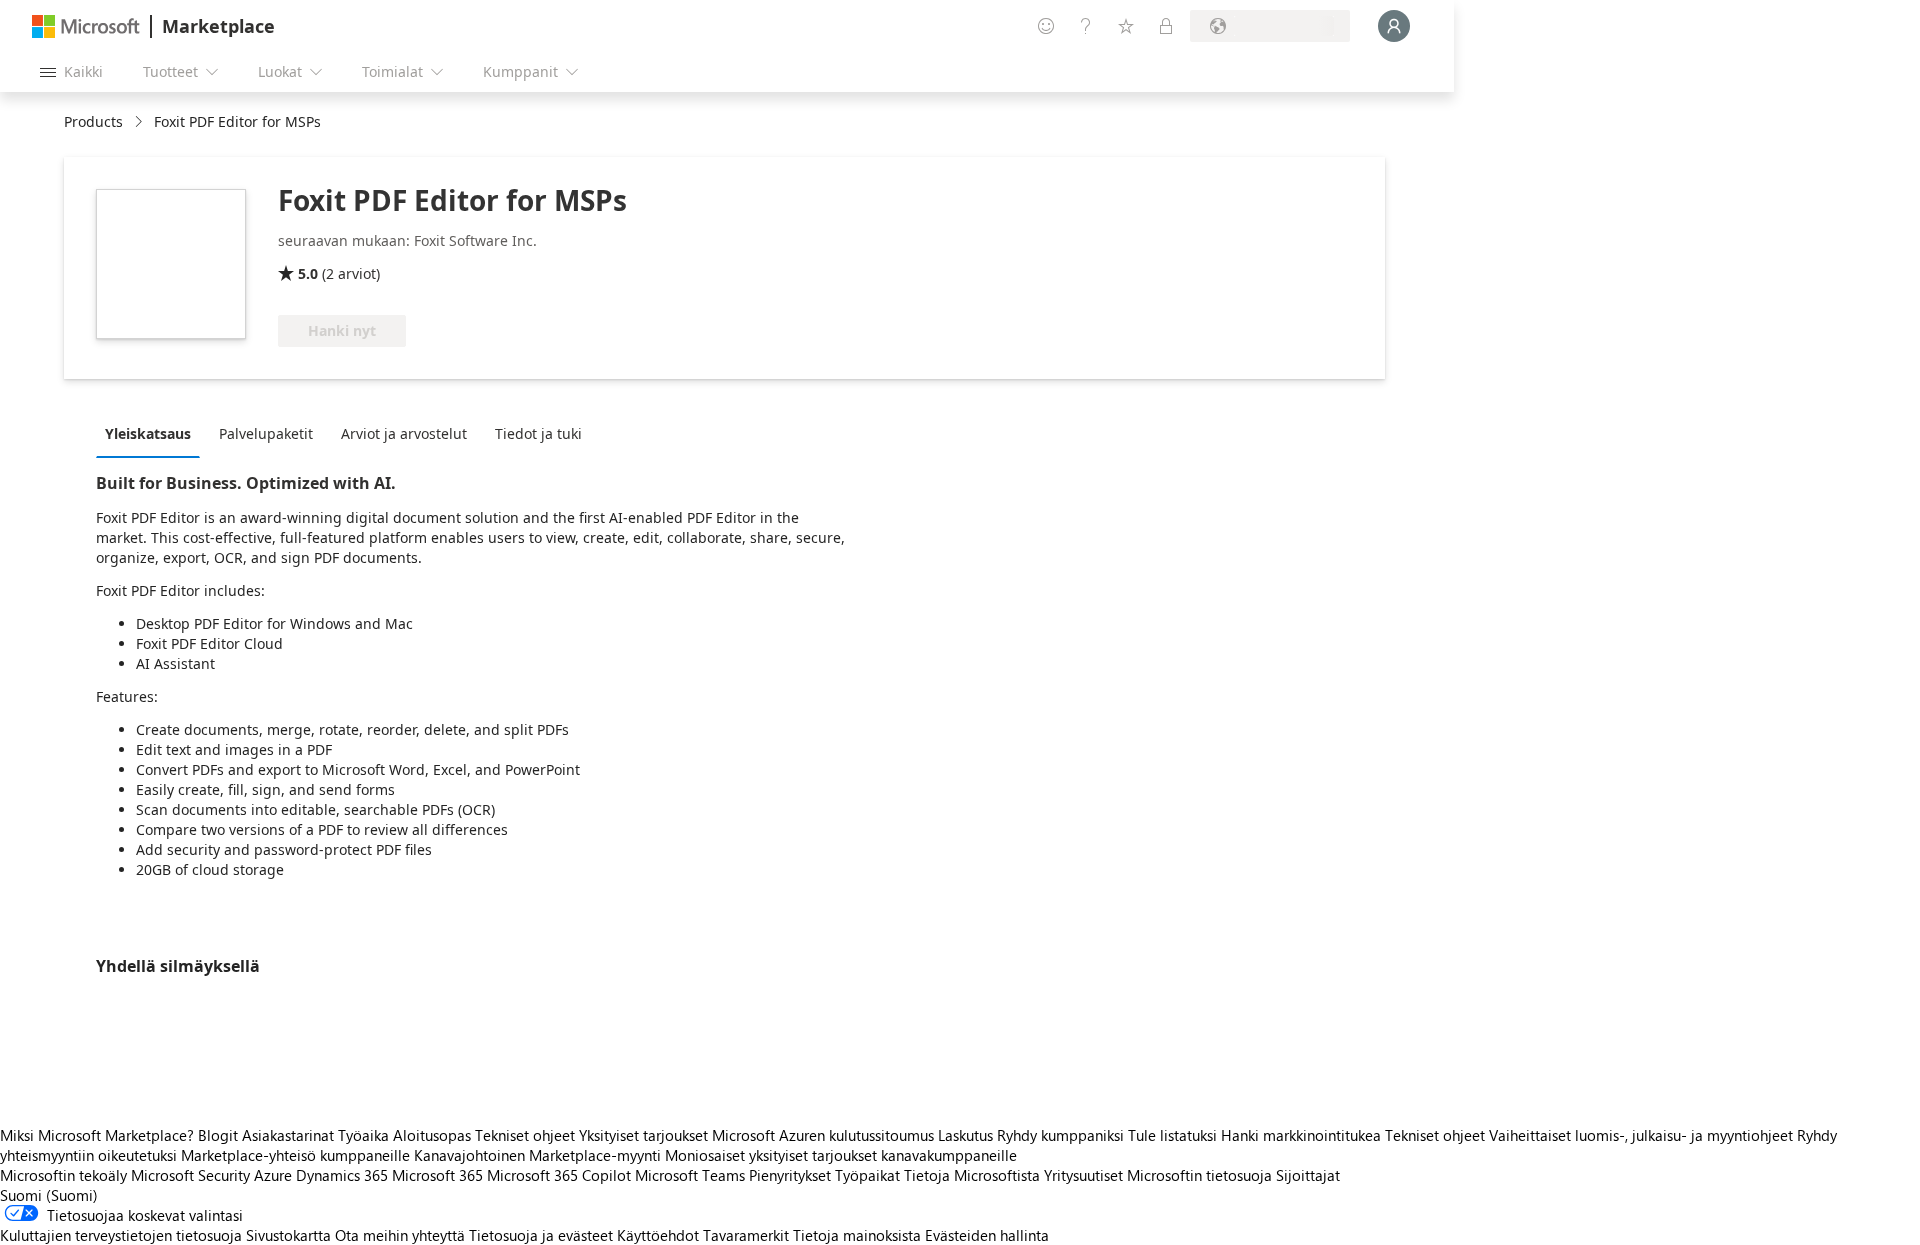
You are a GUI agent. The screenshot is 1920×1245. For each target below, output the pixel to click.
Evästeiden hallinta (987, 1235)
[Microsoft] (86, 26)
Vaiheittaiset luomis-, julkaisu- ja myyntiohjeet (1641, 1135)
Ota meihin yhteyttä (400, 1235)
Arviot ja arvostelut (404, 433)
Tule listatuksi (1172, 1135)
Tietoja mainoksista (857, 1235)
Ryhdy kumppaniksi (1060, 1135)
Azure (273, 1175)
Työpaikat (867, 1175)
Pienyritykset (790, 1175)
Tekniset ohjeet (525, 1135)
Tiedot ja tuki (538, 433)
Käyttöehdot (658, 1235)
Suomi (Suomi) (49, 1195)
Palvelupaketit (266, 433)
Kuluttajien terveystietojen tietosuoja (121, 1235)
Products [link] (93, 121)
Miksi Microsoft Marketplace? (97, 1135)
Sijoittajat (1308, 1175)
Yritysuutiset (1083, 1175)
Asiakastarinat (288, 1135)
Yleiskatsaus (148, 433)
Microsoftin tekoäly (63, 1175)
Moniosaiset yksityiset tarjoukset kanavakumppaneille (841, 1155)
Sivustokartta (288, 1235)
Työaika (363, 1135)
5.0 (308, 273)
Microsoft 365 (437, 1175)
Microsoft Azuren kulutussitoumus (825, 1135)
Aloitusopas (432, 1135)
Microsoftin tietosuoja (1199, 1175)
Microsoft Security (190, 1175)
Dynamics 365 (342, 1175)
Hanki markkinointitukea (1301, 1135)
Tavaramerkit (746, 1235)
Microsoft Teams (690, 1175)
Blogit (218, 1135)
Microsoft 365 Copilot (559, 1175)
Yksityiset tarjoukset (643, 1135)
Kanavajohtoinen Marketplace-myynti (537, 1155)
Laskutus (965, 1135)
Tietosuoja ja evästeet (541, 1235)
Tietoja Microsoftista (972, 1175)
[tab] (153, 433)
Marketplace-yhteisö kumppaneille (295, 1155)
